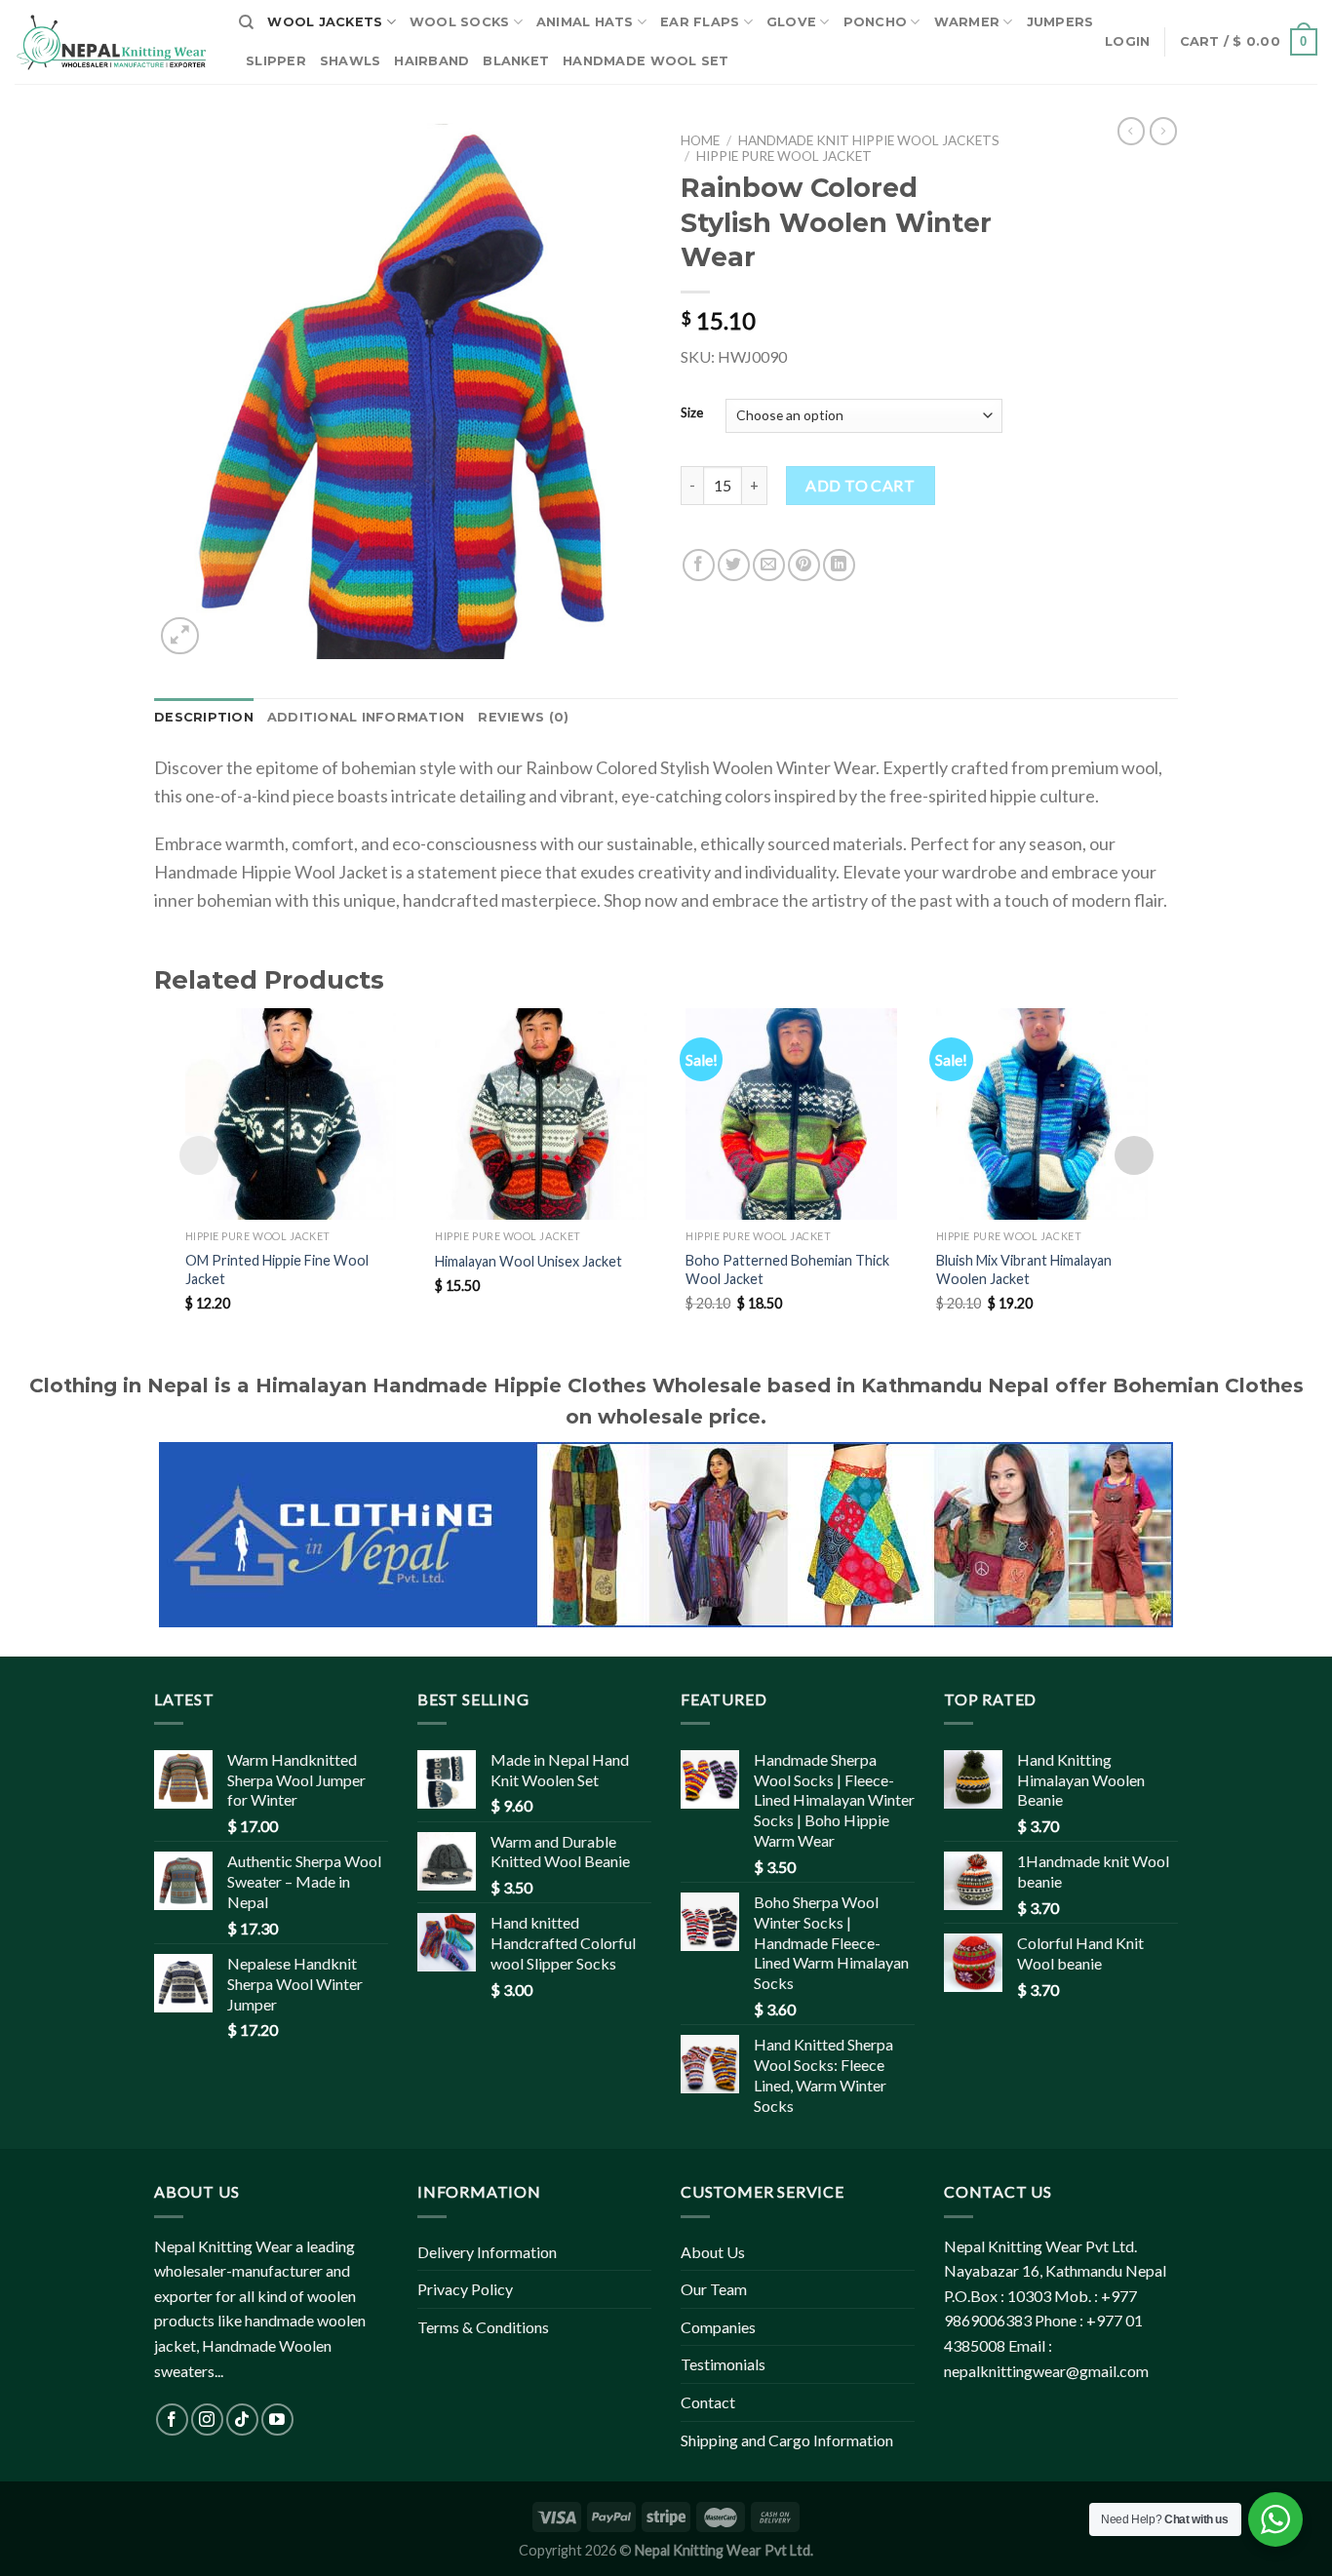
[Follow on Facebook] (172, 2420)
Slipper (276, 61)
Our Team (714, 2289)
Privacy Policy (465, 2289)
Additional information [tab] (366, 717)
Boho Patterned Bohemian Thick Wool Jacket (787, 1269)
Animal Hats (585, 22)
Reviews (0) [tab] (523, 717)
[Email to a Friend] (769, 565)
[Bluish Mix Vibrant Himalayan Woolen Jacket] (1042, 1114)
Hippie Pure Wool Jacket (784, 156)
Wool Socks (460, 22)
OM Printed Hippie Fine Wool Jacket (277, 1269)
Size (692, 413)
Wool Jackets (325, 22)
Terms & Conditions (483, 2327)
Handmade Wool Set (646, 61)
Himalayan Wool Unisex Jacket (529, 1261)
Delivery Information (487, 2252)
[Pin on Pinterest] (804, 565)
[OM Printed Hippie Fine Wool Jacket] (291, 1114)
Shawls (351, 61)
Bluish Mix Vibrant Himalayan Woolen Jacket (1024, 1269)
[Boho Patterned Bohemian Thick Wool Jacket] (791, 1114)
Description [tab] (204, 717)
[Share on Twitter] (734, 565)
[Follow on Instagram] (207, 2420)
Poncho (876, 22)
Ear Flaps (700, 22)
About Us (713, 2252)
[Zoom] (180, 636)
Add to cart (860, 485)
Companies (718, 2327)
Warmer (967, 22)
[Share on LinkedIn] (839, 565)
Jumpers (1060, 22)
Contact (708, 2402)
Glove (791, 22)
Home (700, 140)
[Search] (246, 22)
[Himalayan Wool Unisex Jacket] (541, 1114)
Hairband (431, 61)
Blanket (516, 61)
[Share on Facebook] (699, 565)
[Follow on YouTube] (277, 2420)
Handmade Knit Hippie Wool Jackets (869, 140)
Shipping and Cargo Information (787, 2440)
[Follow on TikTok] (242, 2420)
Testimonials (723, 2364)
